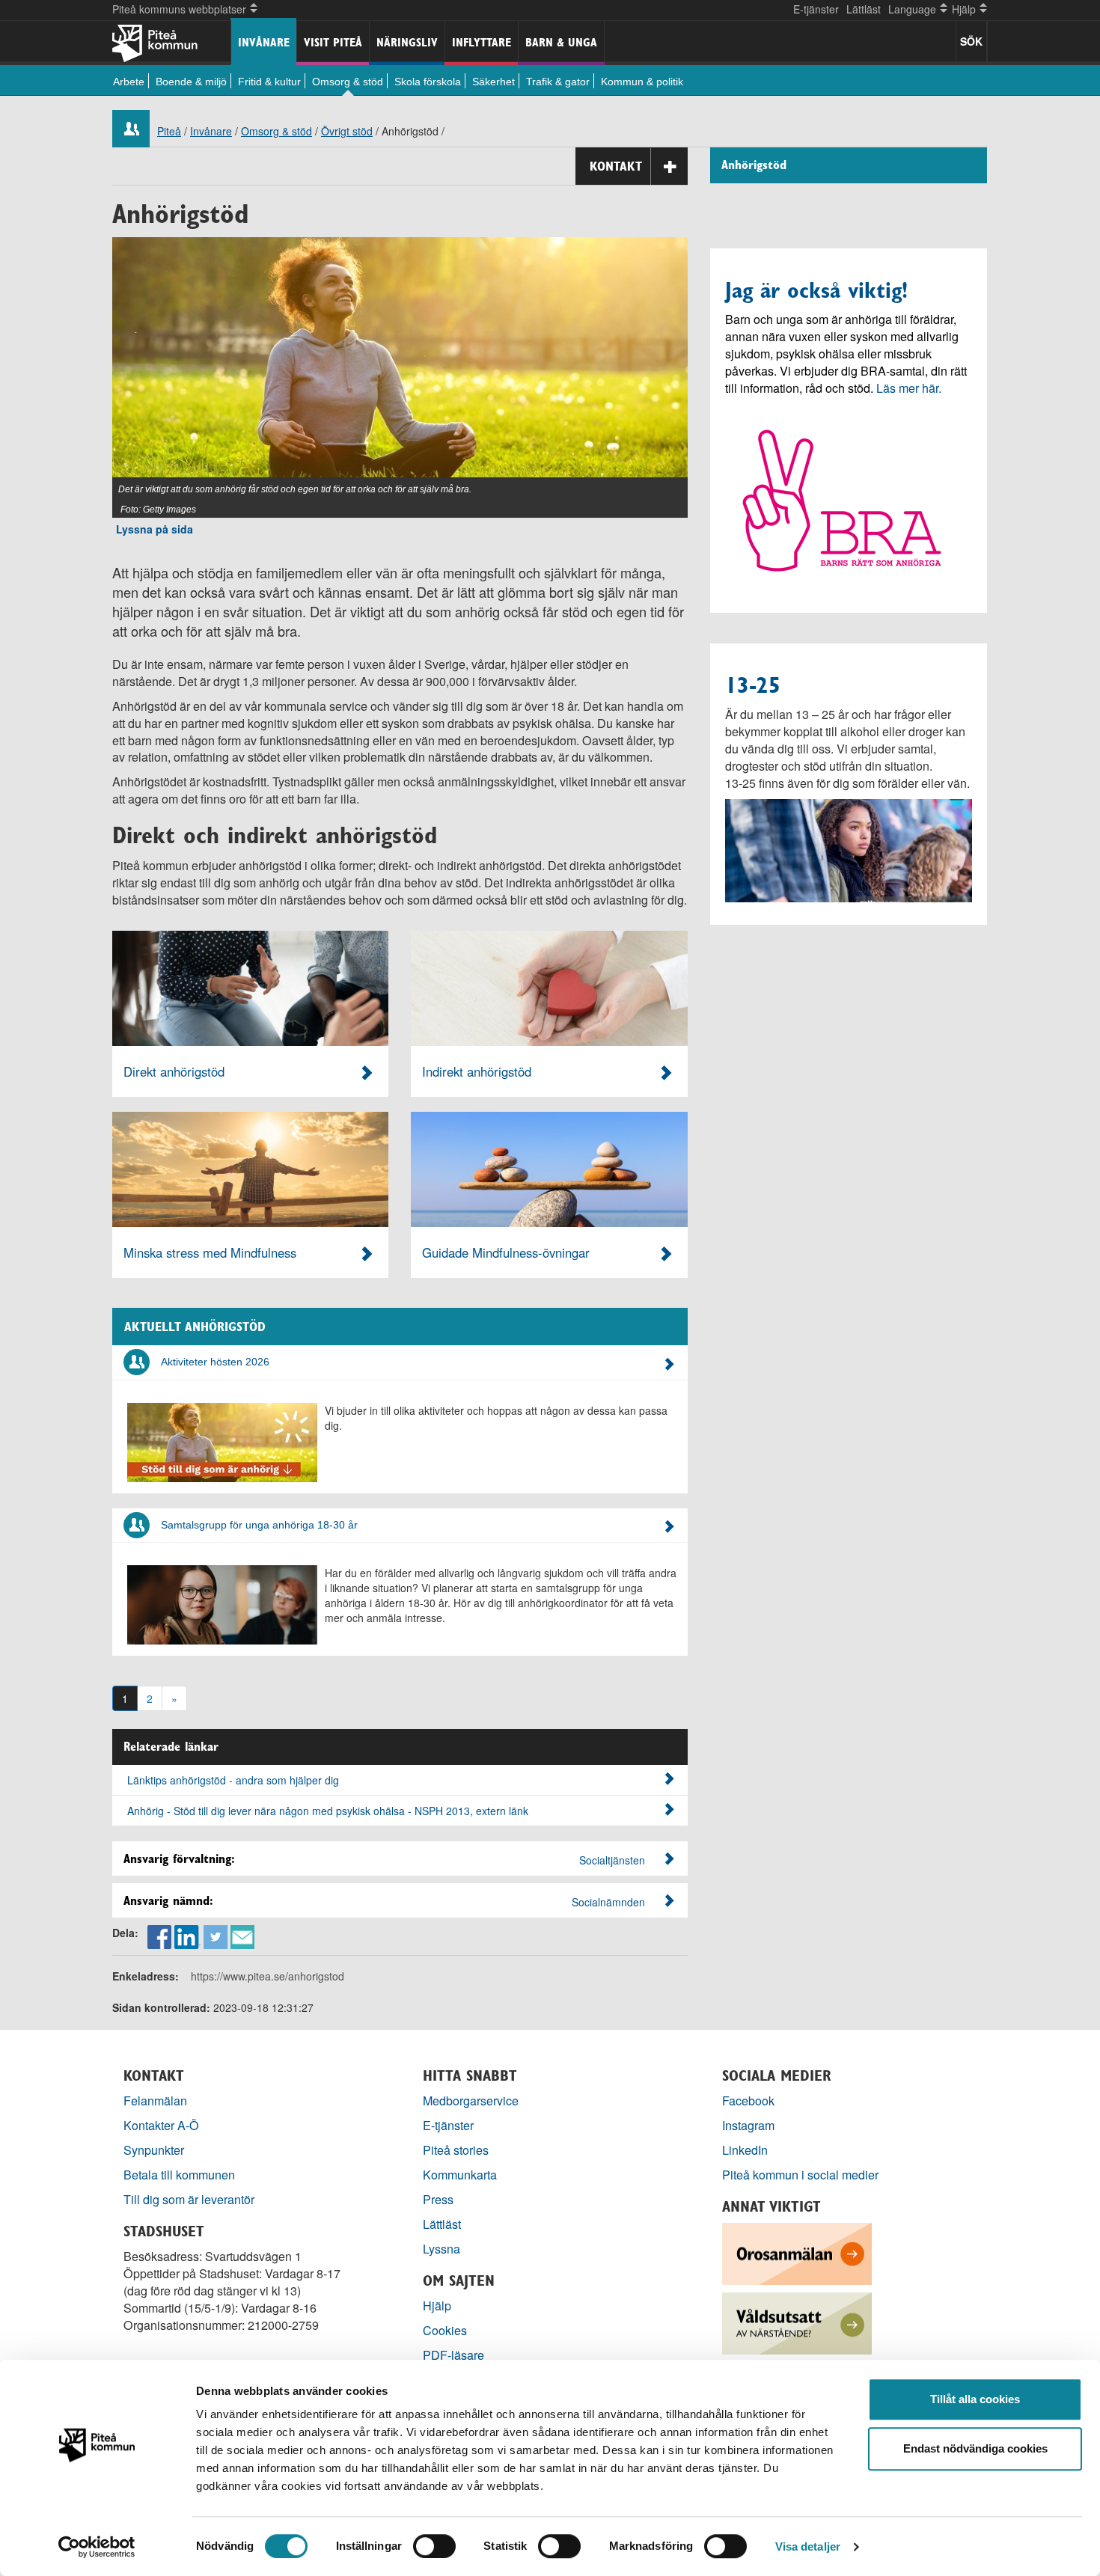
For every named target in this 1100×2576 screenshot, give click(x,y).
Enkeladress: (146, 1976)
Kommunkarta (460, 2175)
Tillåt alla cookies (975, 2399)
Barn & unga (561, 42)
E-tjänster (816, 9)
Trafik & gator (558, 82)
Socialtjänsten (612, 1860)
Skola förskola (428, 82)
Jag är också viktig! (816, 290)
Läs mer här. (909, 388)
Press (438, 2199)
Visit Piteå (333, 42)
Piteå (169, 131)
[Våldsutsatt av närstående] (797, 2322)
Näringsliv (407, 42)
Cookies (445, 2330)
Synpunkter (154, 2150)
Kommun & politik (642, 82)
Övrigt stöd (347, 131)
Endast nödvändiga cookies (975, 2448)
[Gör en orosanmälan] (797, 2252)
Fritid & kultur (269, 82)
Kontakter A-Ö (161, 2125)
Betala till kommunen (179, 2175)
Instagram (748, 2125)
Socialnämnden (608, 1902)
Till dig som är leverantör (190, 2199)
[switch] (434, 2546)
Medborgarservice (471, 2101)
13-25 (753, 685)
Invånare (264, 42)
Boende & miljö (191, 82)
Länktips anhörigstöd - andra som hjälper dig (233, 1780)
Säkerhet (494, 82)
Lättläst (864, 9)
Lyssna (441, 2249)
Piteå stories (456, 2150)
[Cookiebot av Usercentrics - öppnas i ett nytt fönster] (97, 2547)
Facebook (748, 2101)
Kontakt (616, 166)
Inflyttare (482, 42)
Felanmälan (155, 2101)
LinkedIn (745, 2150)
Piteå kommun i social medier (800, 2175)
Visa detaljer (808, 2546)
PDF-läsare (453, 2355)
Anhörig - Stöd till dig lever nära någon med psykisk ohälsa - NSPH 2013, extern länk (328, 1811)
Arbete (129, 82)
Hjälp (437, 2306)
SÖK (971, 41)
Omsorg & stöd (348, 82)
